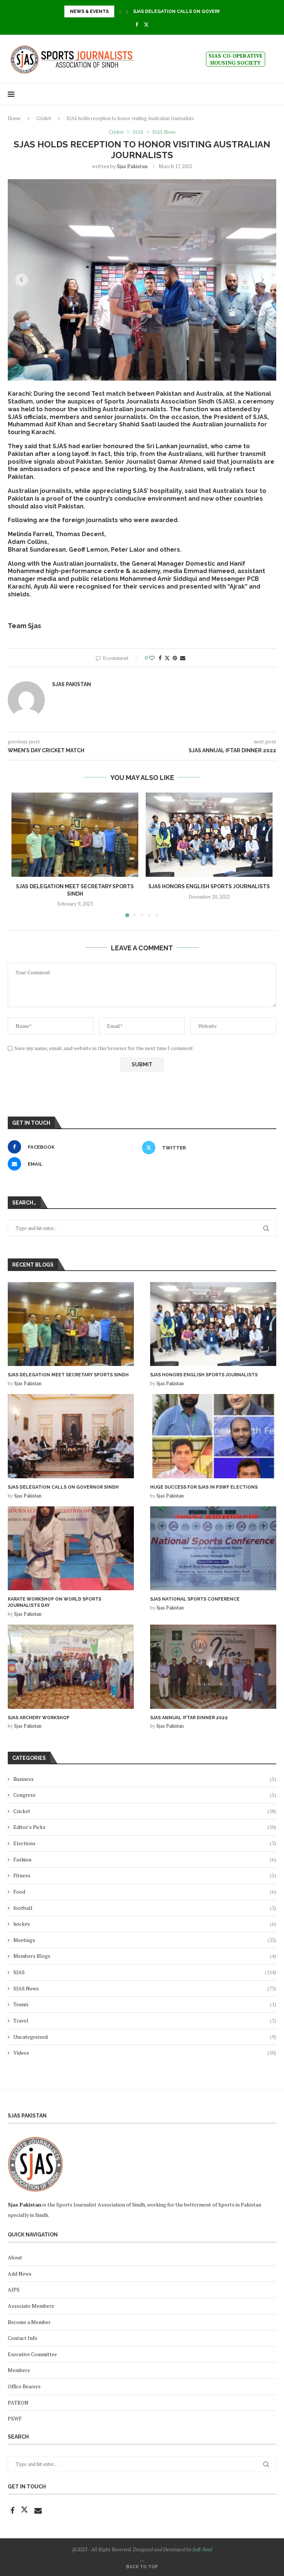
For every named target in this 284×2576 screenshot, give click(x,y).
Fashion (145, 1859)
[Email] (38, 2511)
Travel (145, 2020)
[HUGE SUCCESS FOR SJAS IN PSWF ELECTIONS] (213, 1436)
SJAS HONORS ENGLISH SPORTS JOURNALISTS (209, 886)
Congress (145, 1795)
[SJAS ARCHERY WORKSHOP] (71, 1667)
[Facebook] (137, 24)
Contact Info (23, 2338)
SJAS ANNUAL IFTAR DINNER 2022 (189, 1718)
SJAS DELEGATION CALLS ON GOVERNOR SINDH (63, 1487)
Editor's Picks (145, 1827)
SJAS (145, 1972)
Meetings (145, 1940)
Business (145, 1779)
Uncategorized (145, 2037)
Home (14, 118)
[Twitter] (146, 24)
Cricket (44, 118)
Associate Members (31, 2306)
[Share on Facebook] (160, 658)
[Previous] (120, 11)
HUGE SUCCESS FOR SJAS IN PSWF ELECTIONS (187, 11)
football (145, 1908)
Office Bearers (24, 2386)
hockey (145, 1924)
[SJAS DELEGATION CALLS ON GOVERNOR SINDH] (71, 1436)
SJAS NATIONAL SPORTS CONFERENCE (195, 1599)
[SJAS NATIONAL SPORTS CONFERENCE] (213, 1548)
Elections (145, 1843)
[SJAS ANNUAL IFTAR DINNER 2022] (213, 1667)
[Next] (127, 11)
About (15, 2257)
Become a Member (29, 2322)
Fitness (145, 1875)
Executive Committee (32, 2354)
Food (145, 1892)
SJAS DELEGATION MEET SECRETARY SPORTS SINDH (68, 1375)
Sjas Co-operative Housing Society (236, 59)
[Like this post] (152, 658)
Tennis (145, 2004)
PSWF (15, 2418)
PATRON (18, 2403)
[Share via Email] (183, 658)
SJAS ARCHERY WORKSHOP (39, 1718)
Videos (145, 2053)
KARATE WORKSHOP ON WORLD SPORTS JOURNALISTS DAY (55, 1602)
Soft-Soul (202, 2549)
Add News (20, 2274)
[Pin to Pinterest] (175, 658)
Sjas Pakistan (132, 166)
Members (19, 2370)
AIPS (14, 2289)
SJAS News (145, 1988)
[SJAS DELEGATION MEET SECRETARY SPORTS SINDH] (75, 835)
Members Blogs (145, 1956)
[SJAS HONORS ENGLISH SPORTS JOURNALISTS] (209, 835)
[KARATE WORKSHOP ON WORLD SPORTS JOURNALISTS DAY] (71, 1548)
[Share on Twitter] (167, 658)
